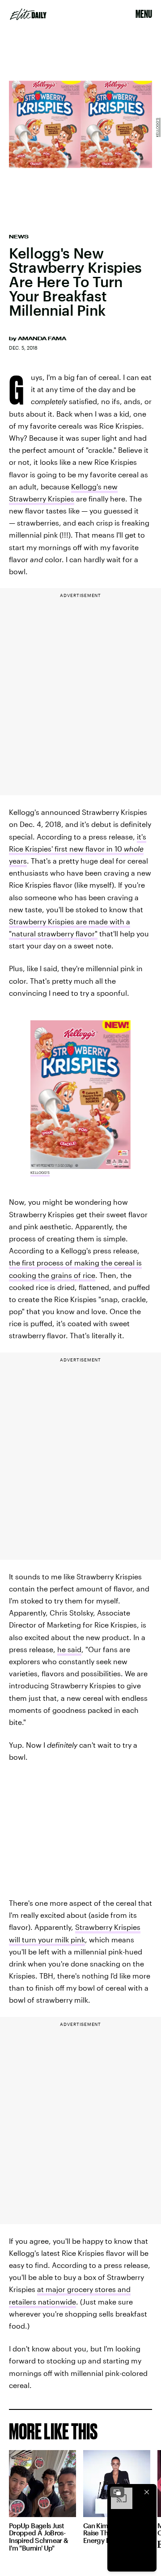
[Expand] (117, 2492)
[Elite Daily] (28, 14)
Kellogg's (157, 127)
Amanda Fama (42, 338)
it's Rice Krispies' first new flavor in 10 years (78, 849)
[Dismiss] (147, 2492)
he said (69, 1649)
